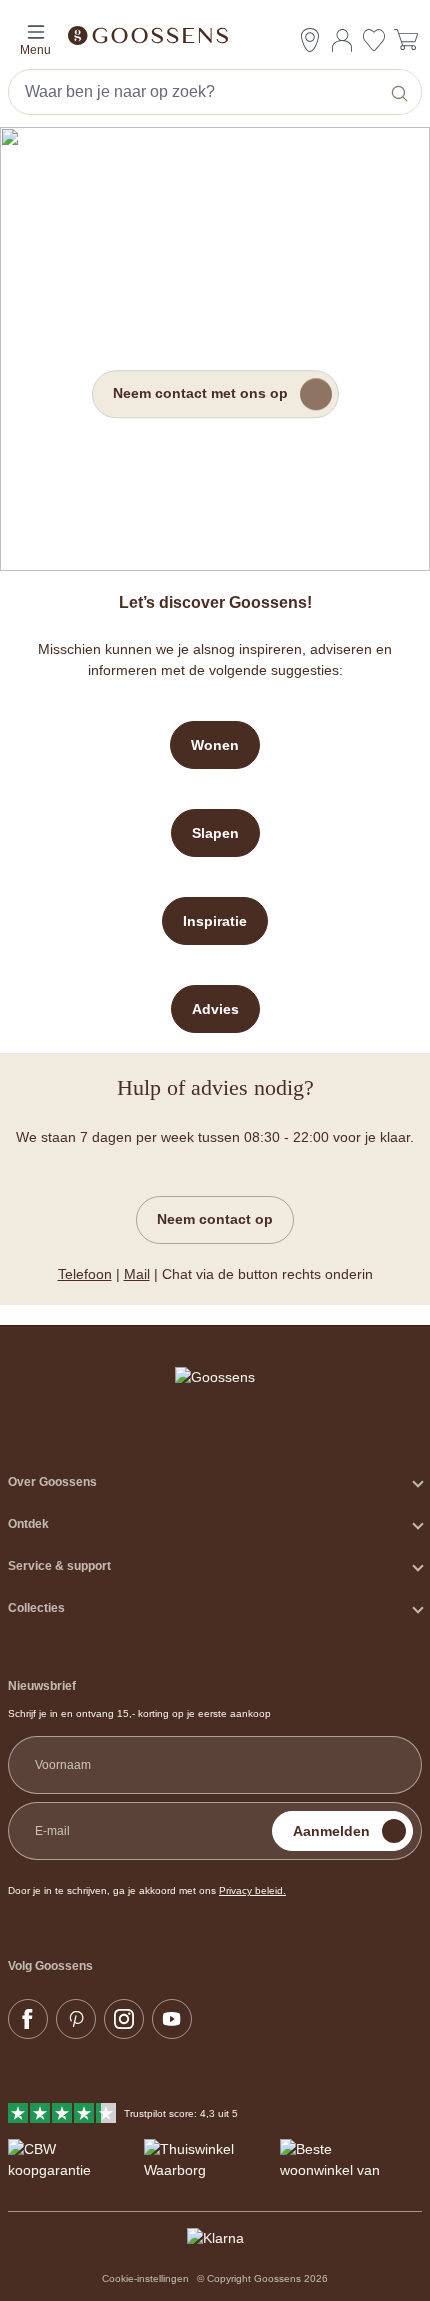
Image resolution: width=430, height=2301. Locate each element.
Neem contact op (215, 1219)
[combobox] (196, 92)
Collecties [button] (36, 1608)
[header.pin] (310, 40)
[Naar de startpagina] (215, 34)
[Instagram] (124, 2019)
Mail (137, 1274)
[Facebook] (28, 2019)
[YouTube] (172, 2019)
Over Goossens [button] (52, 1482)
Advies (215, 1009)
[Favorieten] (374, 42)
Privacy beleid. (252, 1890)
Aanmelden (331, 1831)
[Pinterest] (76, 2019)
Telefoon (85, 1274)
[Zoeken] (401, 92)
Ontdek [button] (28, 1524)
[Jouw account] (342, 40)
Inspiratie (215, 921)
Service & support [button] (59, 1566)
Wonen (215, 745)
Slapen (215, 833)
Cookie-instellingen (145, 2278)
